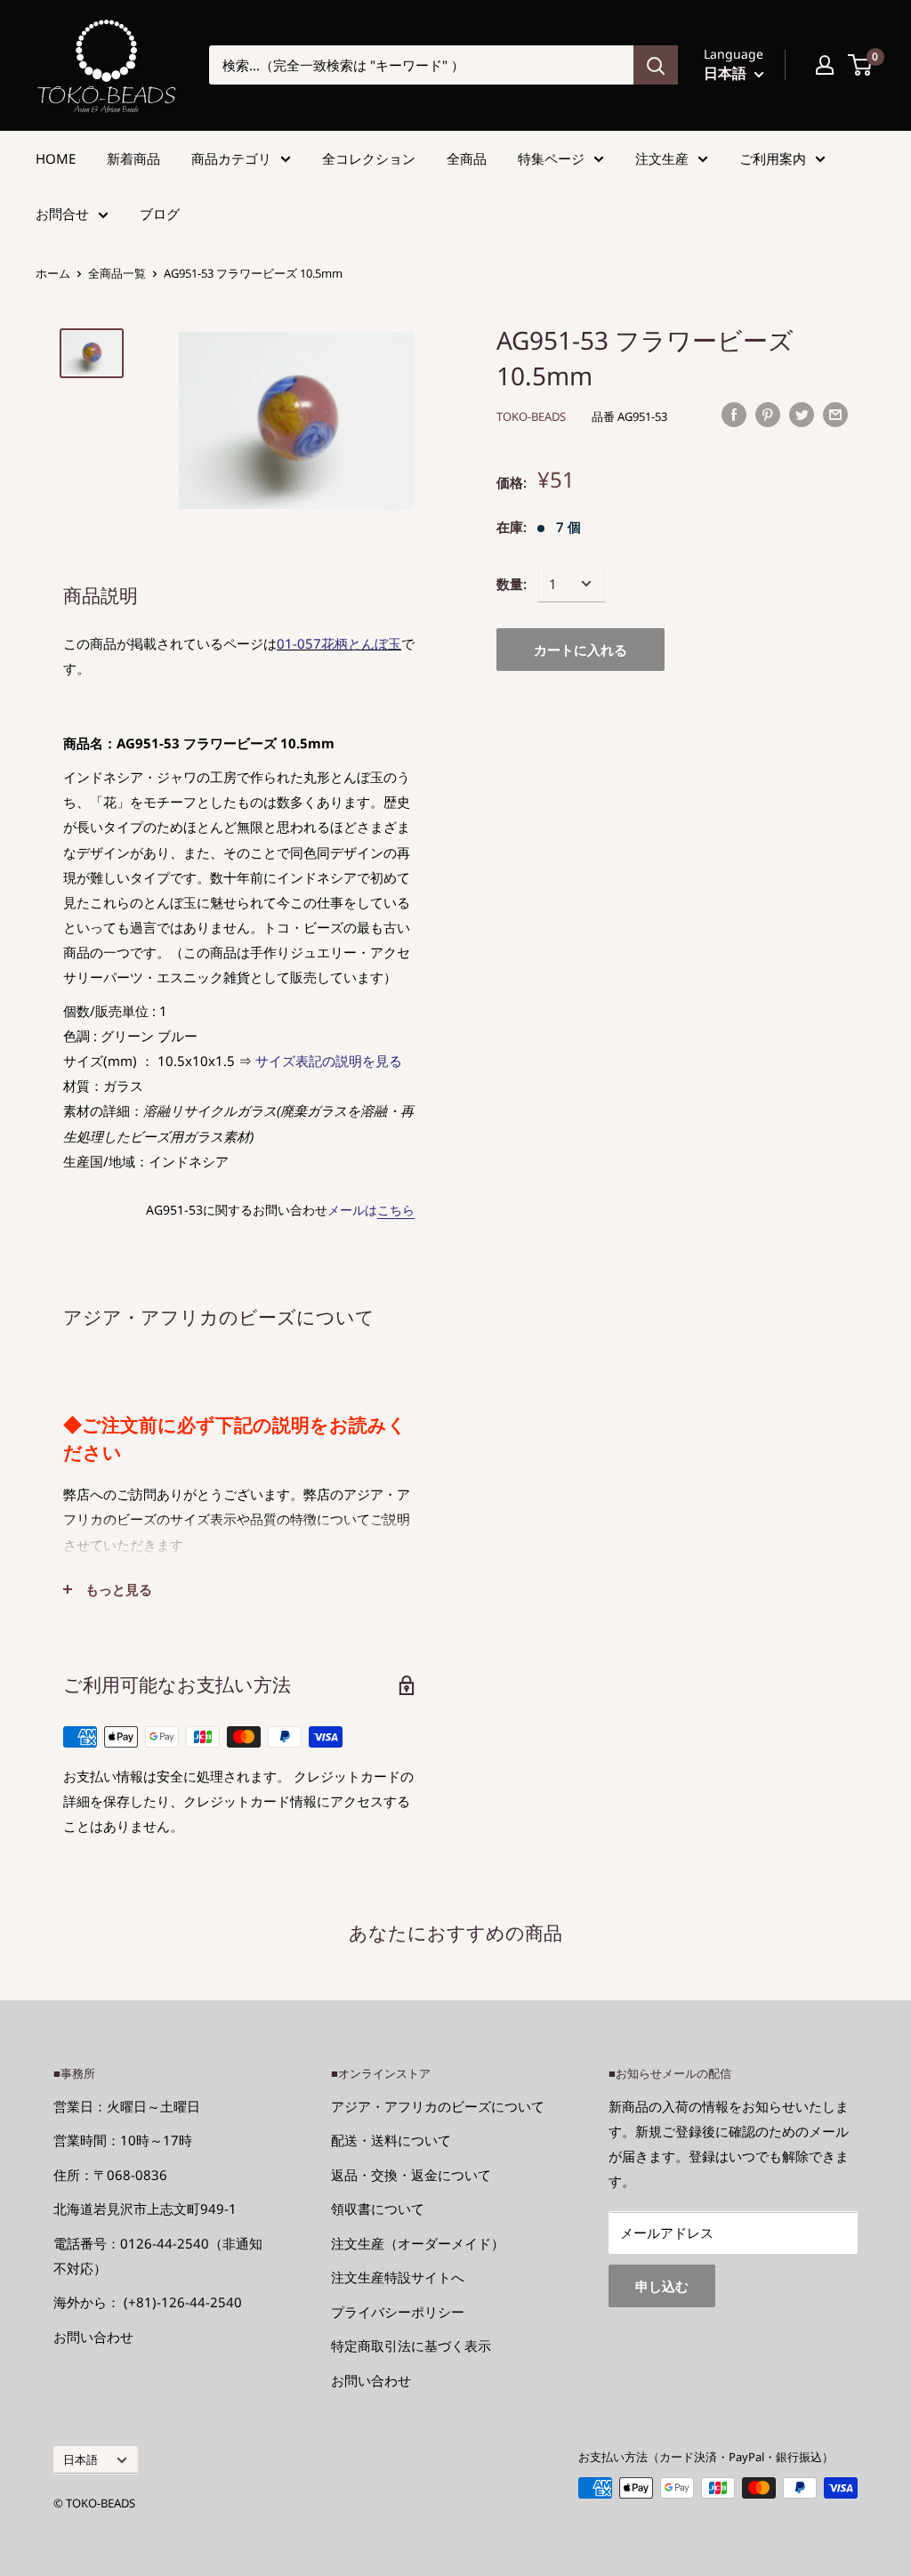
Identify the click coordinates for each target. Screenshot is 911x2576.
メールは (371, 1210)
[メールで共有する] (835, 414)
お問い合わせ (93, 2337)
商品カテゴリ (231, 158)
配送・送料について (391, 2140)
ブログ (160, 214)
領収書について (378, 2209)
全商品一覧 (117, 273)
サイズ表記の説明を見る (329, 1061)
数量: (512, 584)
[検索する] (656, 65)
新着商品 (133, 158)
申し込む (662, 2286)
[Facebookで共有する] (734, 414)
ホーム (53, 273)
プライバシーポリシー (398, 2312)
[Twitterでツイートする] (802, 414)
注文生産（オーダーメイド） (418, 2243)
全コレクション (369, 158)
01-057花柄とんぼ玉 (339, 643)
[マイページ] (825, 65)
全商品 (467, 158)
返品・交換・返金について (411, 2175)
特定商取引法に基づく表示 (411, 2346)
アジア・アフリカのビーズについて (438, 2106)
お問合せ (62, 214)
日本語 (81, 2459)
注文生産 (662, 158)
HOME (56, 158)
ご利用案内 (773, 158)
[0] (861, 65)
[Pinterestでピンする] (768, 414)
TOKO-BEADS (531, 416)
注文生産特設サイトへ (398, 2277)
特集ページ (551, 158)
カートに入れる (580, 650)
